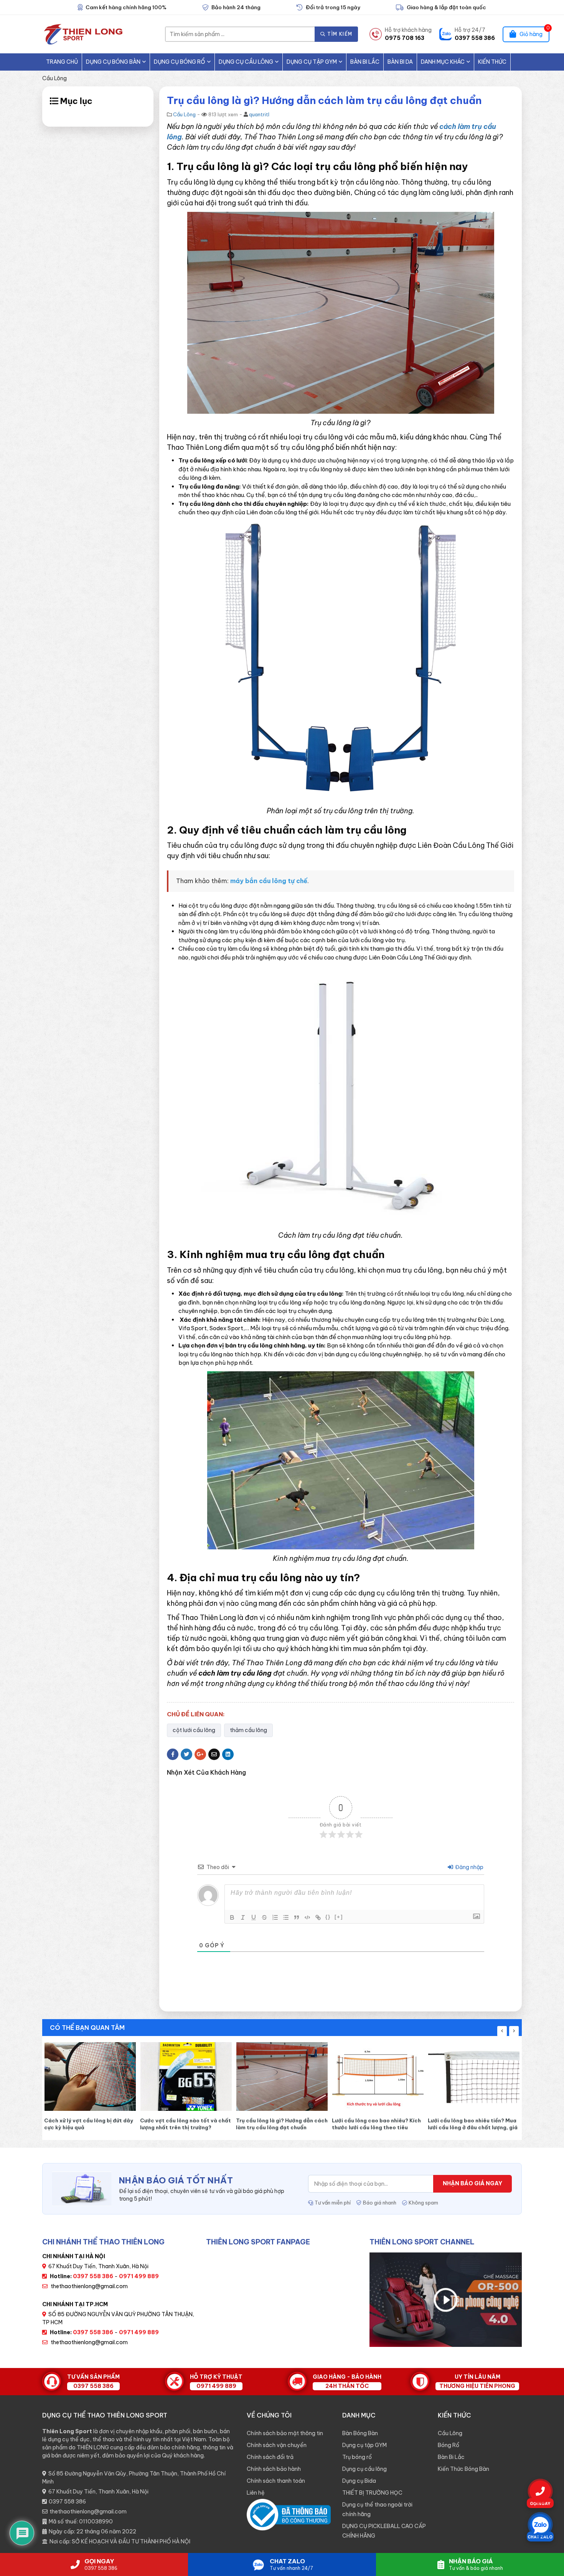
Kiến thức (492, 62)
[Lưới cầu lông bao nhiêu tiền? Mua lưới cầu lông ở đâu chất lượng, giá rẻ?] (323, 2076)
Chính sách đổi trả (270, 2457)
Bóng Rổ (449, 2445)
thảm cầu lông (248, 1730)
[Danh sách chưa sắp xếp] (286, 1917)
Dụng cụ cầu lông (246, 62)
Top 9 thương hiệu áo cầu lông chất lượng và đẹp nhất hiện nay (414, 2124)
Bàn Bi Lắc (365, 62)
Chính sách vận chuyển (277, 2445)
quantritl (259, 114)
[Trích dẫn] (297, 1917)
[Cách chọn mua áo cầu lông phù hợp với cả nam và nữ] (515, 2076)
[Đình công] (264, 1917)
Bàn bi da (400, 62)
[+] (339, 1917)
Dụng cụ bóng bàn (113, 62)
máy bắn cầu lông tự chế (269, 881)
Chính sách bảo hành (274, 2469)
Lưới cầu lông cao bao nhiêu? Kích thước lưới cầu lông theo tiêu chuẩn (225, 2124)
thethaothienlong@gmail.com (89, 2286)
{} (328, 1917)
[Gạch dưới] (254, 1917)
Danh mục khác (443, 62)
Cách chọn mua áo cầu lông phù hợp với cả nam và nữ (511, 2124)
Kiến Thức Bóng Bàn (463, 2469)
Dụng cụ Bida (359, 2481)
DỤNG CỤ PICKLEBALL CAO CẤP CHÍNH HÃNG (384, 2531)
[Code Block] (307, 1917)
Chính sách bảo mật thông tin (285, 2433)
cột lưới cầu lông (194, 1730)
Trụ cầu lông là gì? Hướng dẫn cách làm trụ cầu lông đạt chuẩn (131, 2124)
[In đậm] (232, 1917)
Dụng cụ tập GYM (312, 62)
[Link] (318, 1917)
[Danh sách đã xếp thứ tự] (275, 1917)
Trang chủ (62, 62)
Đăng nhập (469, 1867)
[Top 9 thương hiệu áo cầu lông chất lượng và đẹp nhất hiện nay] (419, 2076)
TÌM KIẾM (339, 34)
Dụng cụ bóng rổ (180, 62)
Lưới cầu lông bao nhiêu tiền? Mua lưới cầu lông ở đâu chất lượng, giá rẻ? (322, 2124)
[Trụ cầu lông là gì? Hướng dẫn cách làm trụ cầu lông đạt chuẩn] (131, 2076)
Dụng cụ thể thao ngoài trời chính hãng (377, 2509)
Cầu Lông (54, 78)
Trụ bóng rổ (357, 2457)
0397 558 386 (67, 2502)
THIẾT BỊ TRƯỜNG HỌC (372, 2493)
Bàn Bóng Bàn (360, 2433)
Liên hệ (256, 2493)
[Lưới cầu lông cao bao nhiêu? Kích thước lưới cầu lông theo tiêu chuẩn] (227, 2076)
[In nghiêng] (243, 1917)
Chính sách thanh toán (276, 2481)
